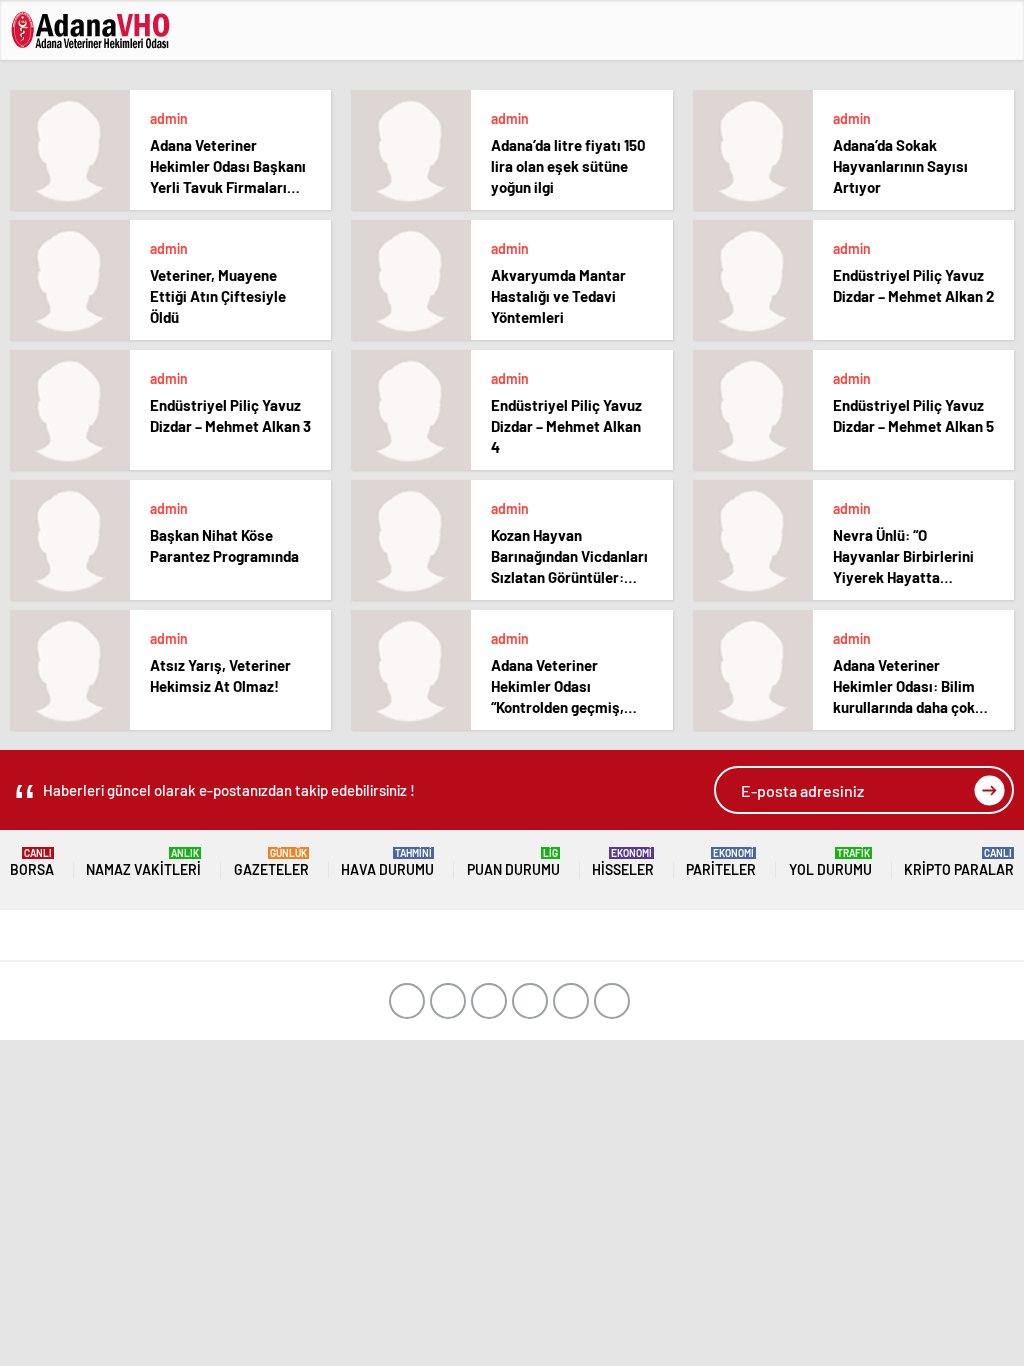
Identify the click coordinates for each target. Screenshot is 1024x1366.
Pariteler (721, 862)
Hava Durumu (387, 862)
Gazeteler (271, 862)
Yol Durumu (830, 862)
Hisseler (623, 862)
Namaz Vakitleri (143, 862)
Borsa (32, 862)
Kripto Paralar (959, 862)
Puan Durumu (513, 862)
